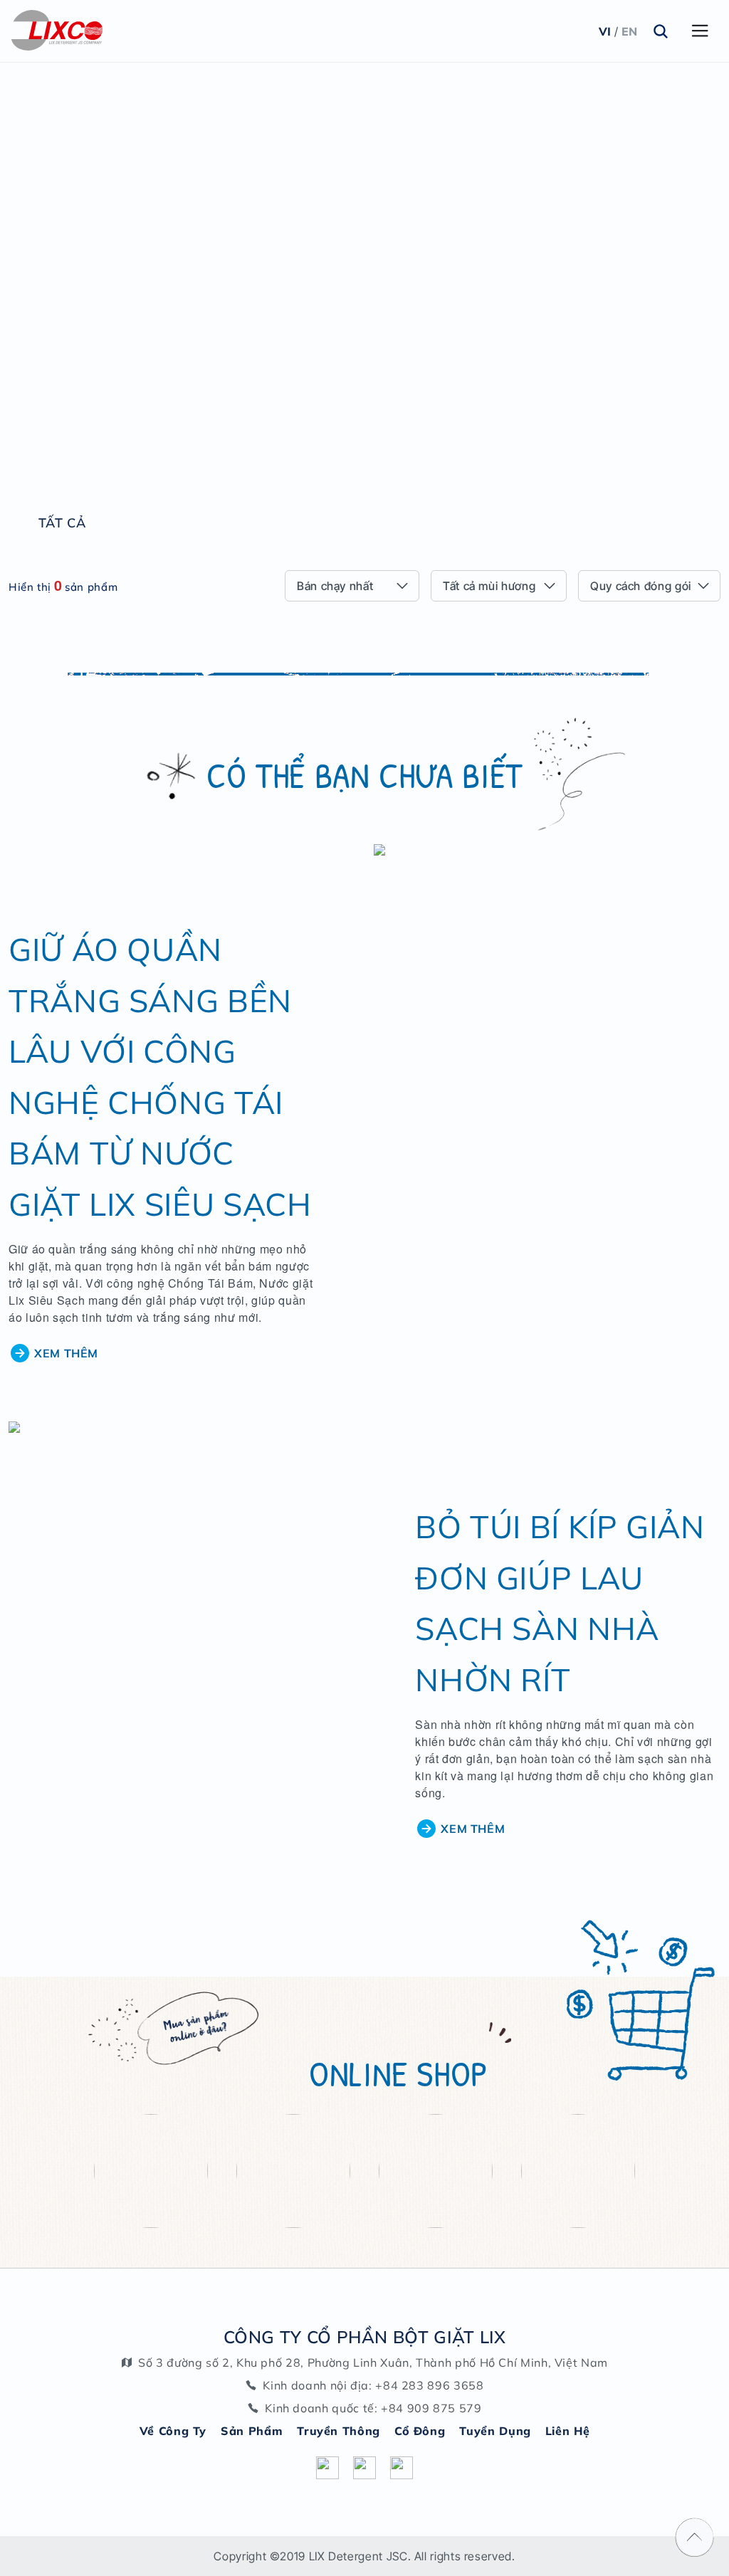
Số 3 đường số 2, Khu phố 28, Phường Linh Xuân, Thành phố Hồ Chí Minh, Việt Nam (373, 2362)
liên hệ (567, 2431)
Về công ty (173, 2431)
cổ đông (420, 2431)
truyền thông (339, 2431)
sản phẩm (252, 2431)
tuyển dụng (495, 2431)
